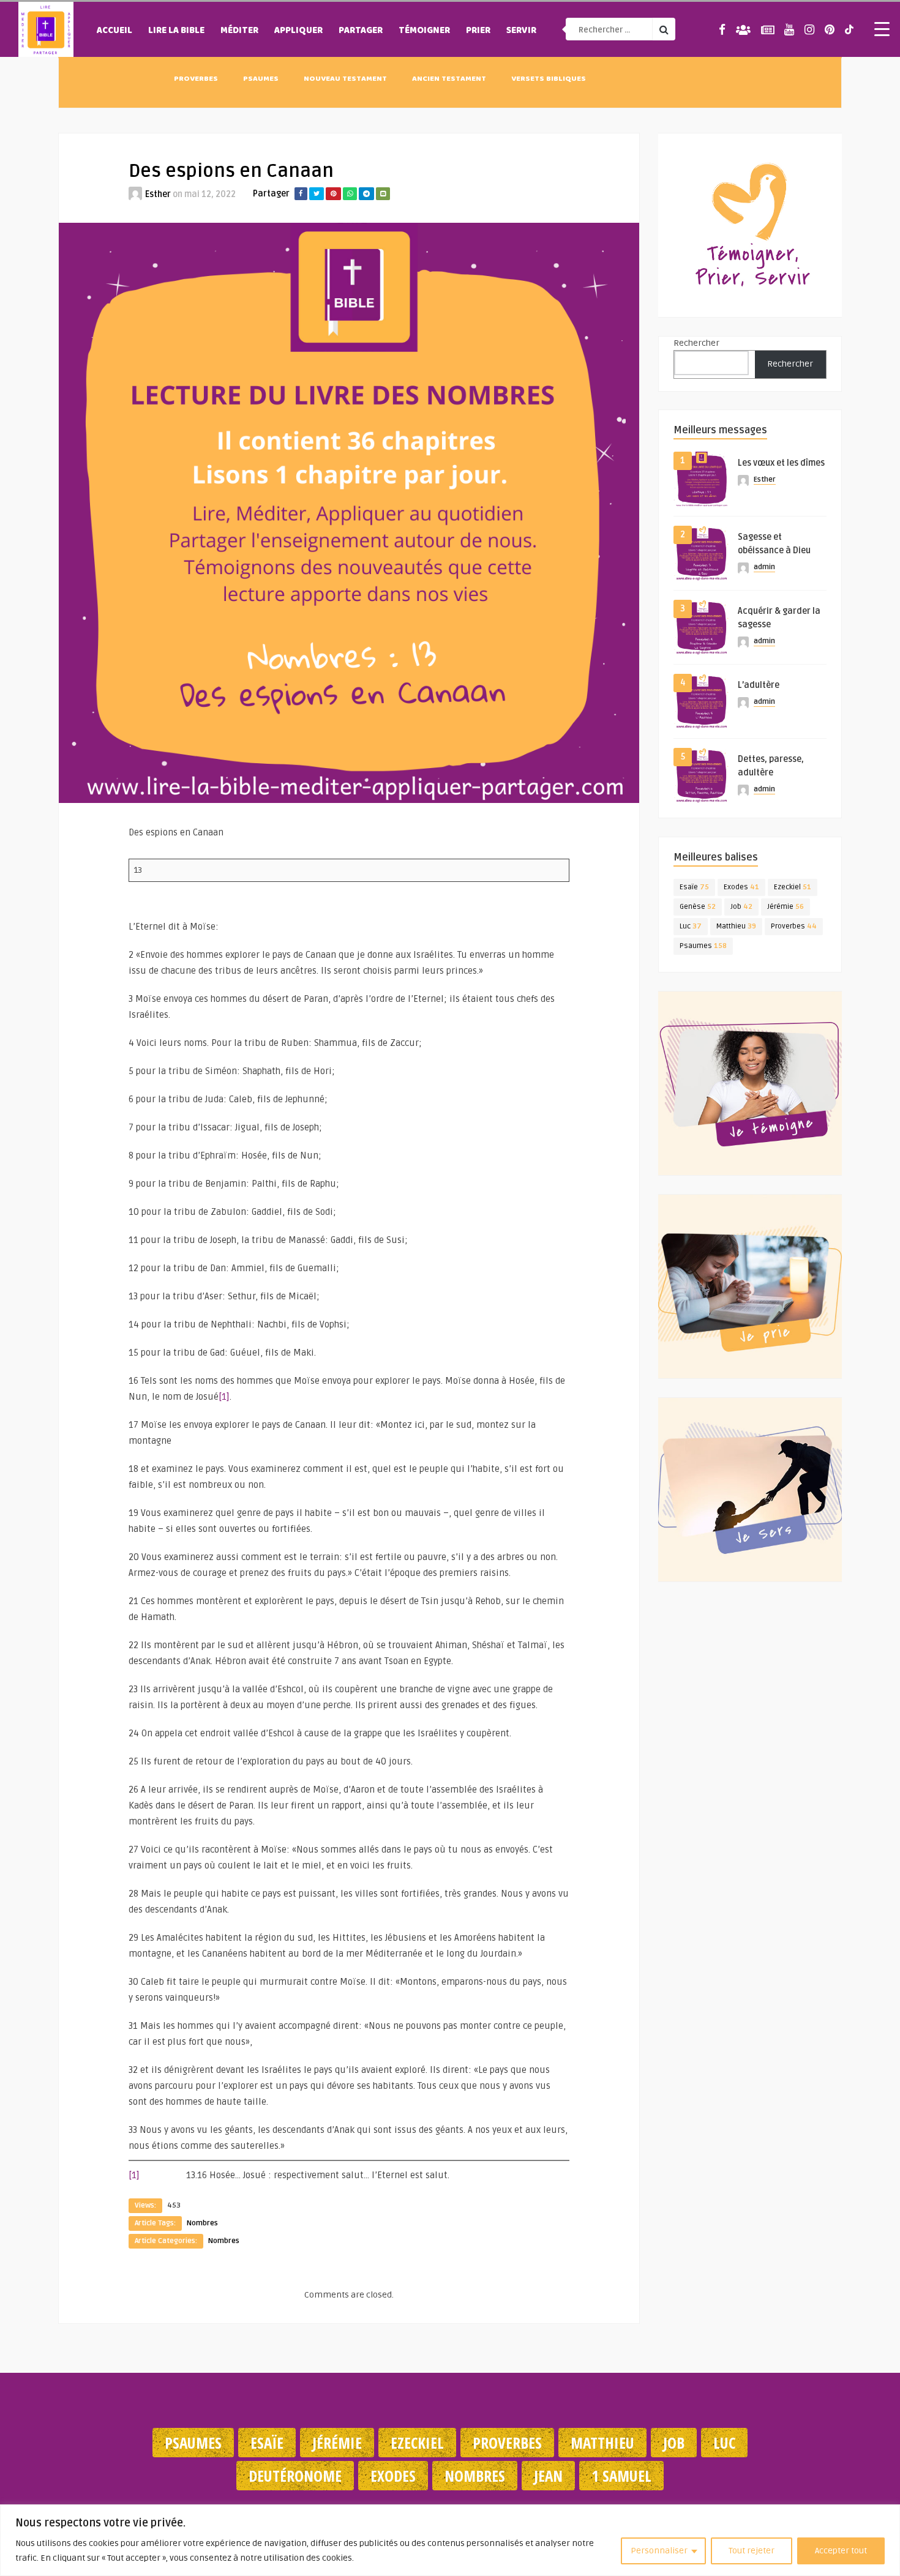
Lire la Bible (176, 31)
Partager (361, 31)
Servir (521, 31)
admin (764, 567)
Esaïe (694, 887)
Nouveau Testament (345, 80)
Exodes (741, 887)
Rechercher (696, 343)
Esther (158, 194)
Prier (478, 31)
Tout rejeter (752, 2551)
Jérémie (786, 907)
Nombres (202, 2223)
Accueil (114, 31)
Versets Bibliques (549, 80)
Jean (548, 2476)
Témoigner (424, 31)
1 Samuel (621, 2476)
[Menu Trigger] (882, 29)
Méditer (239, 31)
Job (741, 907)
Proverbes (196, 80)
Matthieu (736, 926)
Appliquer (298, 31)
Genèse (698, 907)
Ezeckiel (793, 887)
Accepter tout (841, 2551)
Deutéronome (295, 2476)
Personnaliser (659, 2551)
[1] (224, 1397)
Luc (691, 926)
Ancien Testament (449, 80)
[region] (450, 2540)
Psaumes (261, 80)
